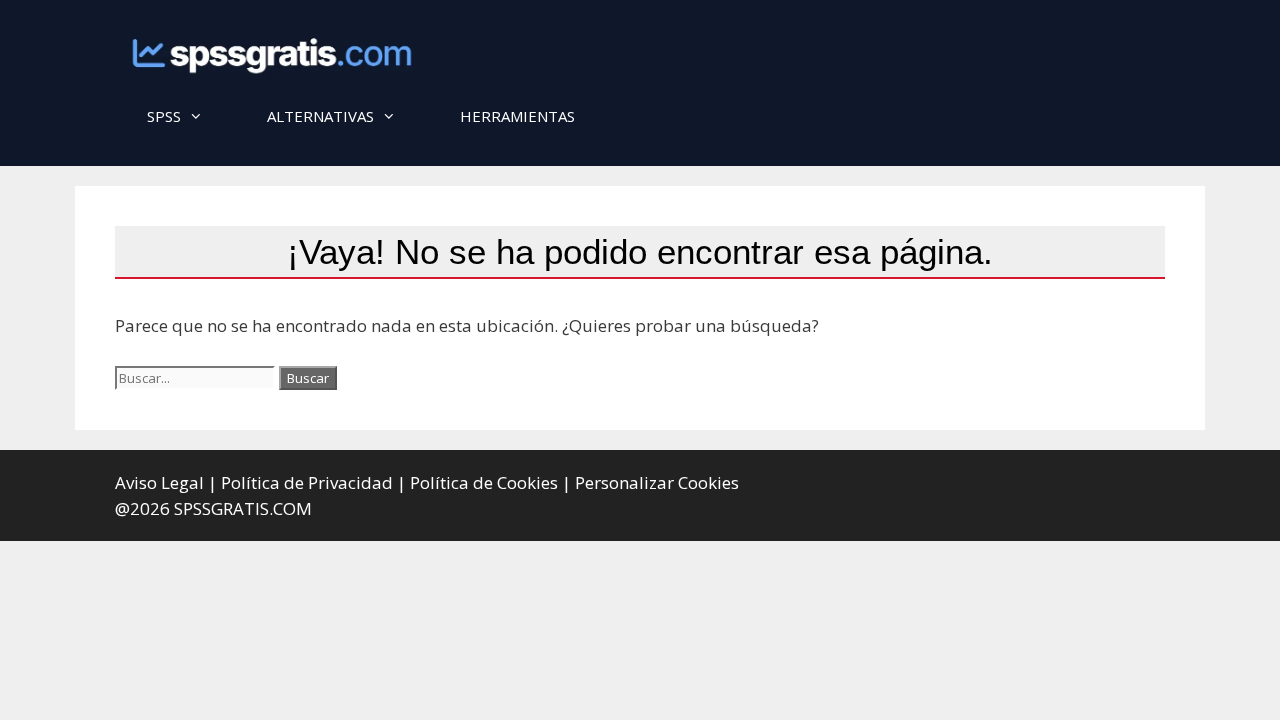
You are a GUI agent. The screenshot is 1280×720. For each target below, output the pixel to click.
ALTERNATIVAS (320, 116)
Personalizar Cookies (657, 482)
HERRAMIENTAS (517, 116)
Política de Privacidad (307, 482)
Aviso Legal (159, 482)
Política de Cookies (484, 482)
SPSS (164, 116)
